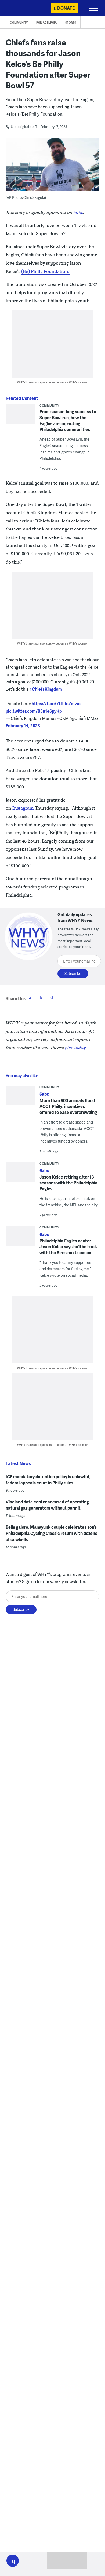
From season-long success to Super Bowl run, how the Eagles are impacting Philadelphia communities (68, 420)
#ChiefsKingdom (46, 689)
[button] (13, 2561)
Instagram (24, 808)
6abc (78, 212)
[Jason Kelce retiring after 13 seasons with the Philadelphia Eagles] (21, 1174)
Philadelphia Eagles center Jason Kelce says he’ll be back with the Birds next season (68, 1247)
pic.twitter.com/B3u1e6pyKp (34, 711)
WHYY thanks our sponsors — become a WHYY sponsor (52, 382)
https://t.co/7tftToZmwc (56, 703)
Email (52, 997)
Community (19, 23)
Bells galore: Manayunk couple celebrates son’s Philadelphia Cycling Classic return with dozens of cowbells (51, 1533)
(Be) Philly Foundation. (45, 271)
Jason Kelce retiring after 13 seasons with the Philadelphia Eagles (68, 1183)
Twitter (41, 997)
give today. (76, 1048)
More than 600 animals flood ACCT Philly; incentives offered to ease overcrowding (68, 1106)
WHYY (20, 8)
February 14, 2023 (23, 725)
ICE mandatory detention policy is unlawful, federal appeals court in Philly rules (48, 1480)
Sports (71, 23)
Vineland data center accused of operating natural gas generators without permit (47, 1505)
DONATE (66, 8)
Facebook (30, 997)
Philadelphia (47, 23)
